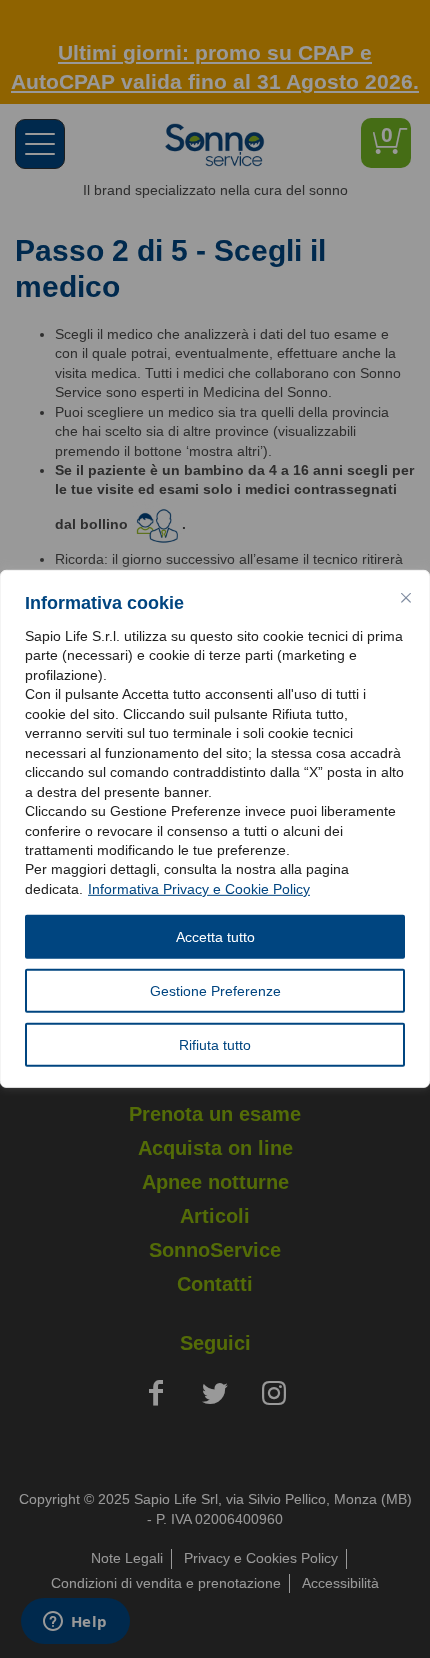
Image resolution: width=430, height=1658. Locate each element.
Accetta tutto (215, 937)
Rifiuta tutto (215, 1045)
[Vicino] (406, 598)
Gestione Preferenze (215, 991)
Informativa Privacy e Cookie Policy (199, 889)
